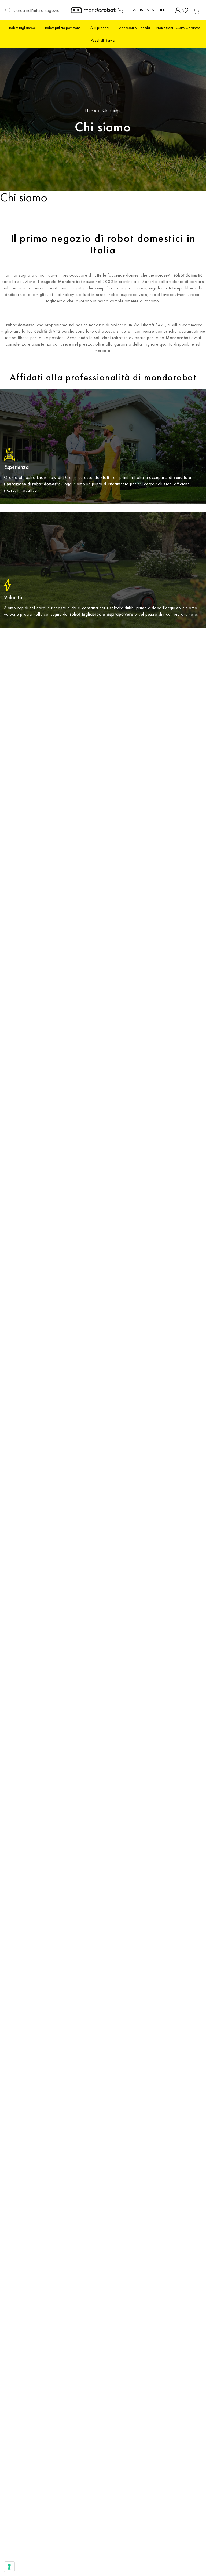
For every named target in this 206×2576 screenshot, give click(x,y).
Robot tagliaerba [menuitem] (22, 28)
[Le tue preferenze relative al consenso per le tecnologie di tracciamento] (9, 2567)
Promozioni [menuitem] (165, 28)
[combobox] (39, 10)
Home (91, 110)
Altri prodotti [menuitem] (100, 28)
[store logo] (93, 10)
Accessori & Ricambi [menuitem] (135, 28)
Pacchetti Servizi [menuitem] (103, 40)
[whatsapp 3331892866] (121, 10)
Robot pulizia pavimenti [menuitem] (63, 28)
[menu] (103, 34)
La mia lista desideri (185, 10)
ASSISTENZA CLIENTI (151, 10)
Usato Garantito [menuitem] (188, 28)
